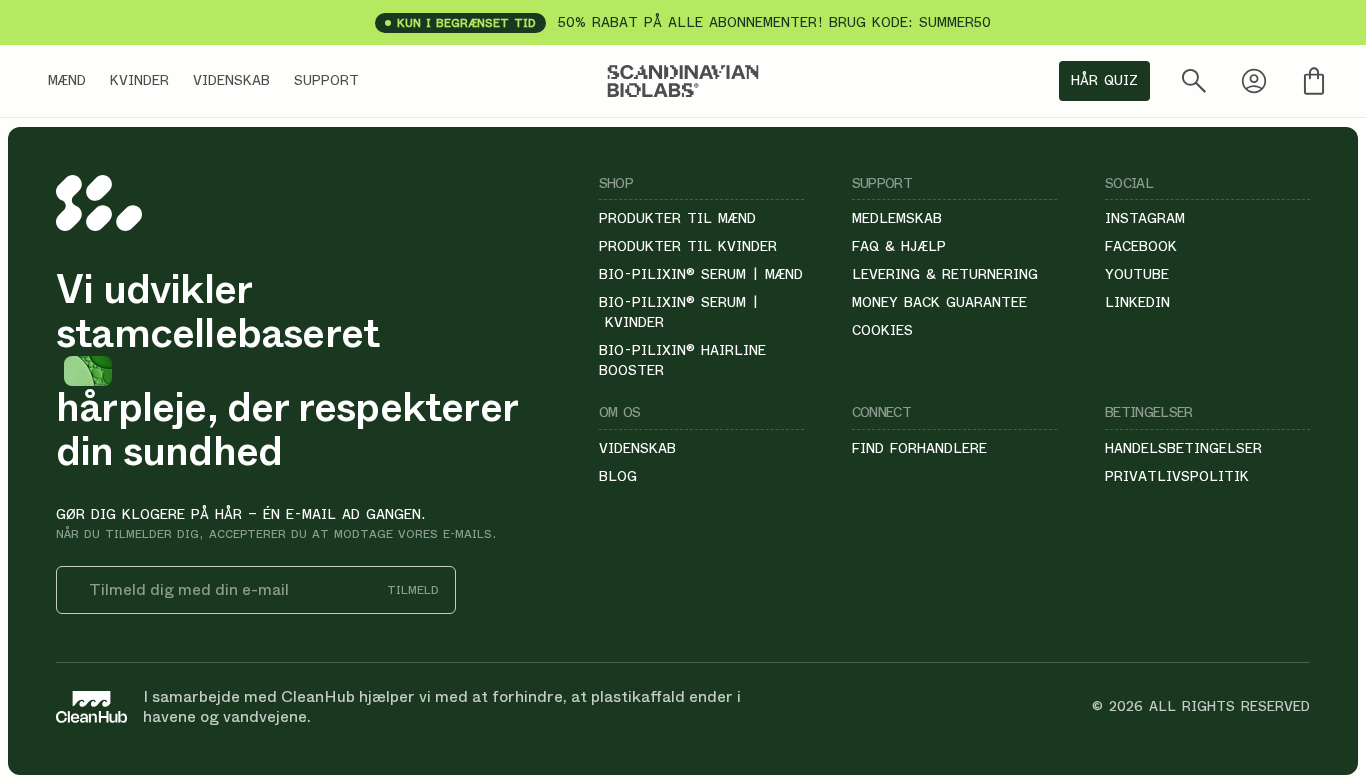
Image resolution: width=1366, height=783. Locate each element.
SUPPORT (326, 80)
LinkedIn (1137, 302)
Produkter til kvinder (688, 246)
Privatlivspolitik (1177, 476)
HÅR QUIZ (1104, 80)
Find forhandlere (919, 448)
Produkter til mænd (677, 218)
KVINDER (139, 80)
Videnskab (637, 448)
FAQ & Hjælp (899, 246)
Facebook (1141, 246)
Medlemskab (897, 218)
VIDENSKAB (231, 80)
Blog (618, 476)
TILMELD (413, 590)
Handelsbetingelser (1183, 448)
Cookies (882, 330)
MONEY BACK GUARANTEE (939, 302)
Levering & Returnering (945, 274)
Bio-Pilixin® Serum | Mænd (701, 274)
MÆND (67, 80)
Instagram (1145, 218)
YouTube (1137, 274)
